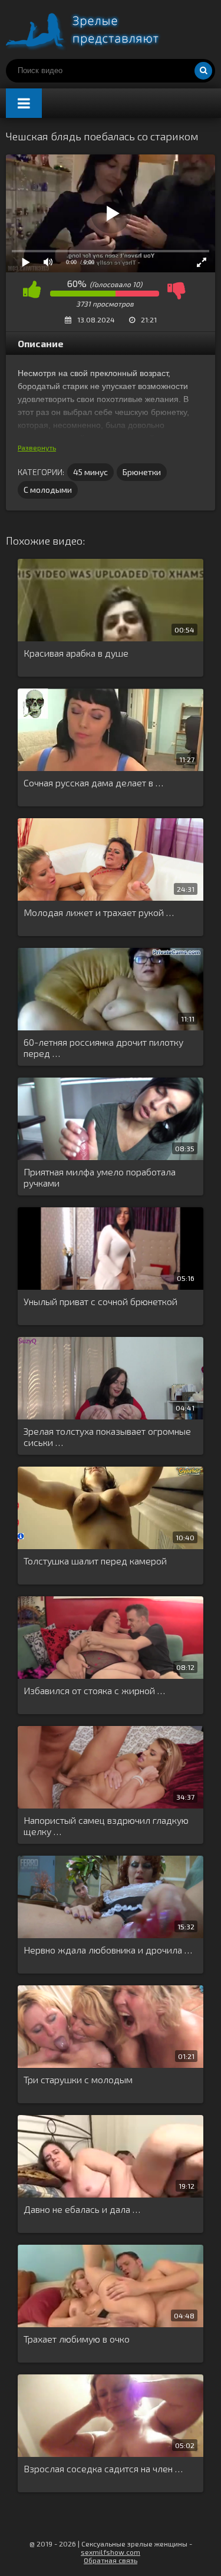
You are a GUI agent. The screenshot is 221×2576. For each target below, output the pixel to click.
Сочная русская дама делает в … (93, 783)
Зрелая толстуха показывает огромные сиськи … (107, 1437)
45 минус (90, 472)
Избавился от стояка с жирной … (94, 1690)
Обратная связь (111, 2560)
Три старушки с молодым (78, 2079)
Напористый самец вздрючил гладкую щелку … (106, 1826)
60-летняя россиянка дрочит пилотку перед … (103, 1047)
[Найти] (203, 71)
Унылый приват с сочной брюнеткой (100, 1301)
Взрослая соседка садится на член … (103, 2468)
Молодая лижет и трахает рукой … (99, 912)
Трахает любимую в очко (77, 2339)
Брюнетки (142, 472)
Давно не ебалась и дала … (82, 2209)
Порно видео (94, 29)
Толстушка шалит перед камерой (95, 1561)
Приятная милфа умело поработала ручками (100, 1177)
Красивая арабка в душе (76, 653)
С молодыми (48, 490)
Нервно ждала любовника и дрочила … (108, 1950)
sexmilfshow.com (111, 2552)
